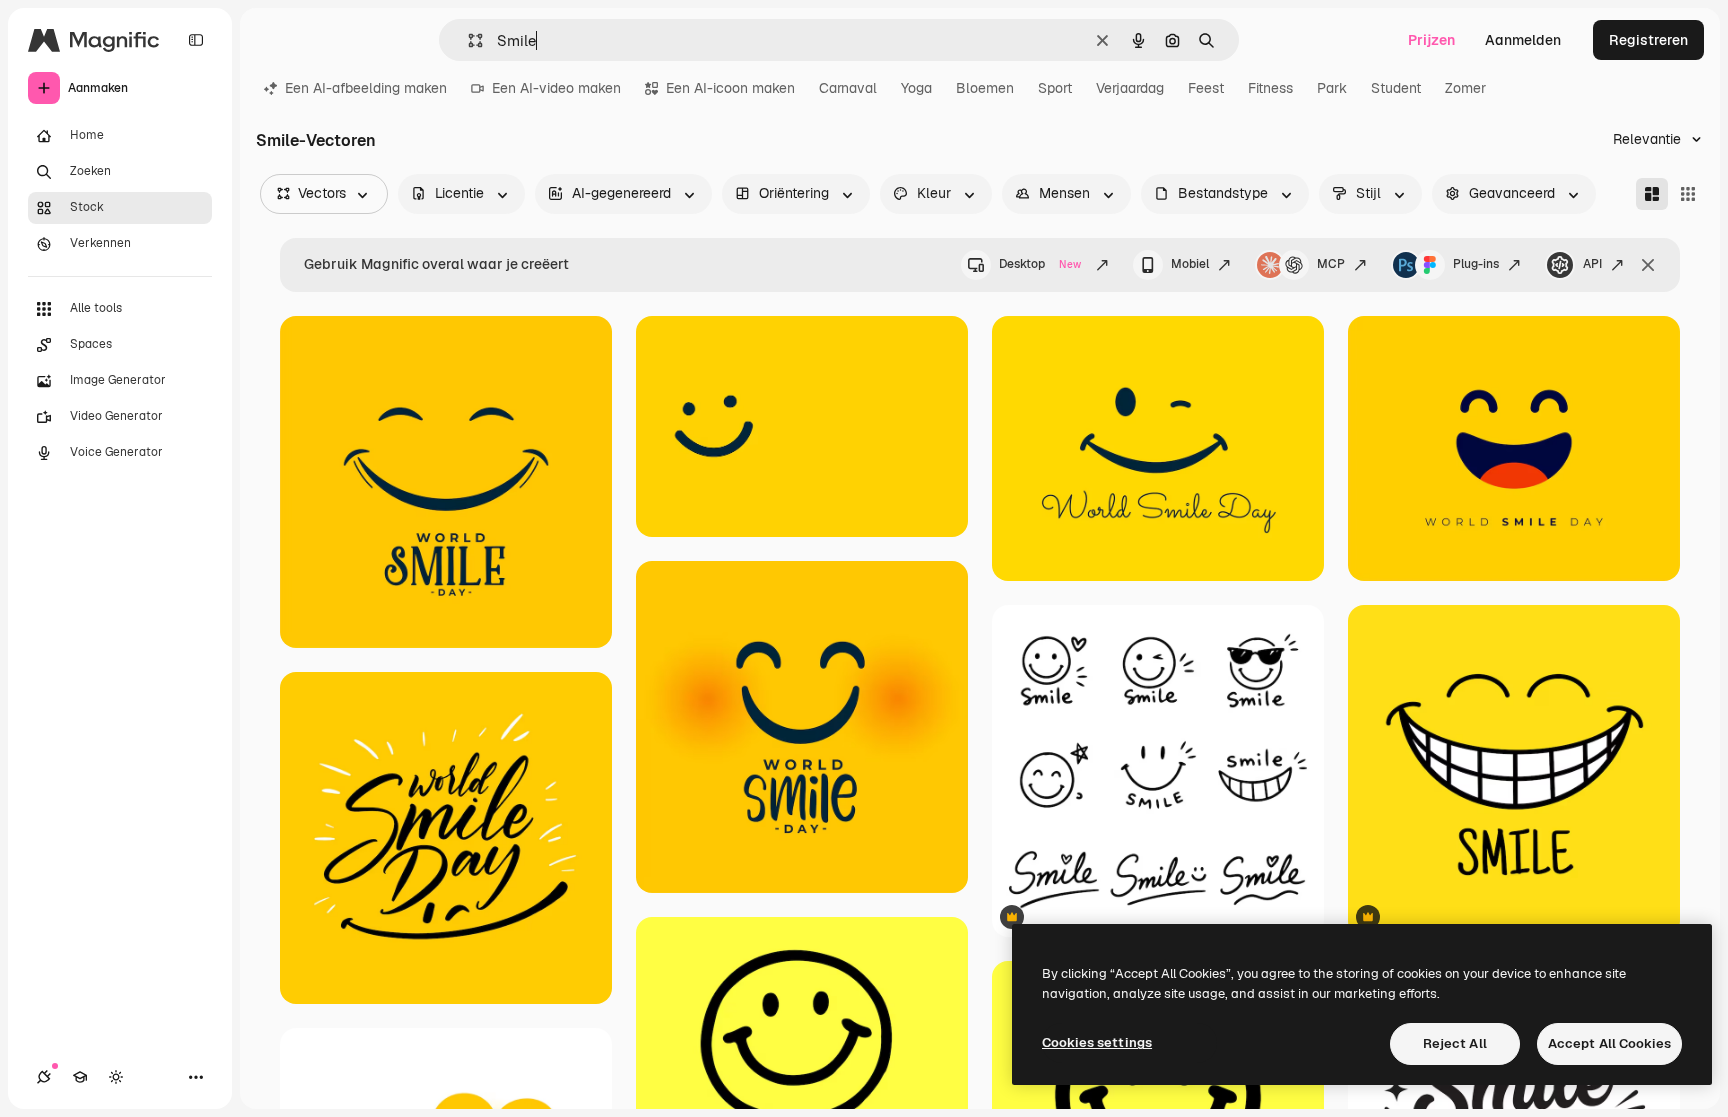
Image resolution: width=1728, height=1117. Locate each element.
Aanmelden (1523, 40)
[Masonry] (1652, 194)
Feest (1206, 88)
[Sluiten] (1648, 265)
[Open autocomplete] (467, 40)
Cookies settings (1097, 1042)
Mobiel (1190, 264)
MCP (1331, 264)
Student (1396, 88)
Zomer (1465, 88)
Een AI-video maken (556, 88)
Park (1332, 88)
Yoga (916, 88)
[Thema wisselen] (116, 1077)
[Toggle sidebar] (196, 40)
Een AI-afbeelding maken (366, 88)
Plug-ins (1476, 264)
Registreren (1648, 40)
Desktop (1040, 264)
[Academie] (80, 1077)
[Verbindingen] (44, 1077)
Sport (1055, 88)
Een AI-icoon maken (730, 88)
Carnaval (848, 88)
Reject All (1455, 1043)
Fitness (1270, 88)
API (1592, 264)
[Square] (1688, 194)
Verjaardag (1130, 88)
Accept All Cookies (1609, 1043)
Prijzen (1431, 40)
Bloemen (985, 88)
